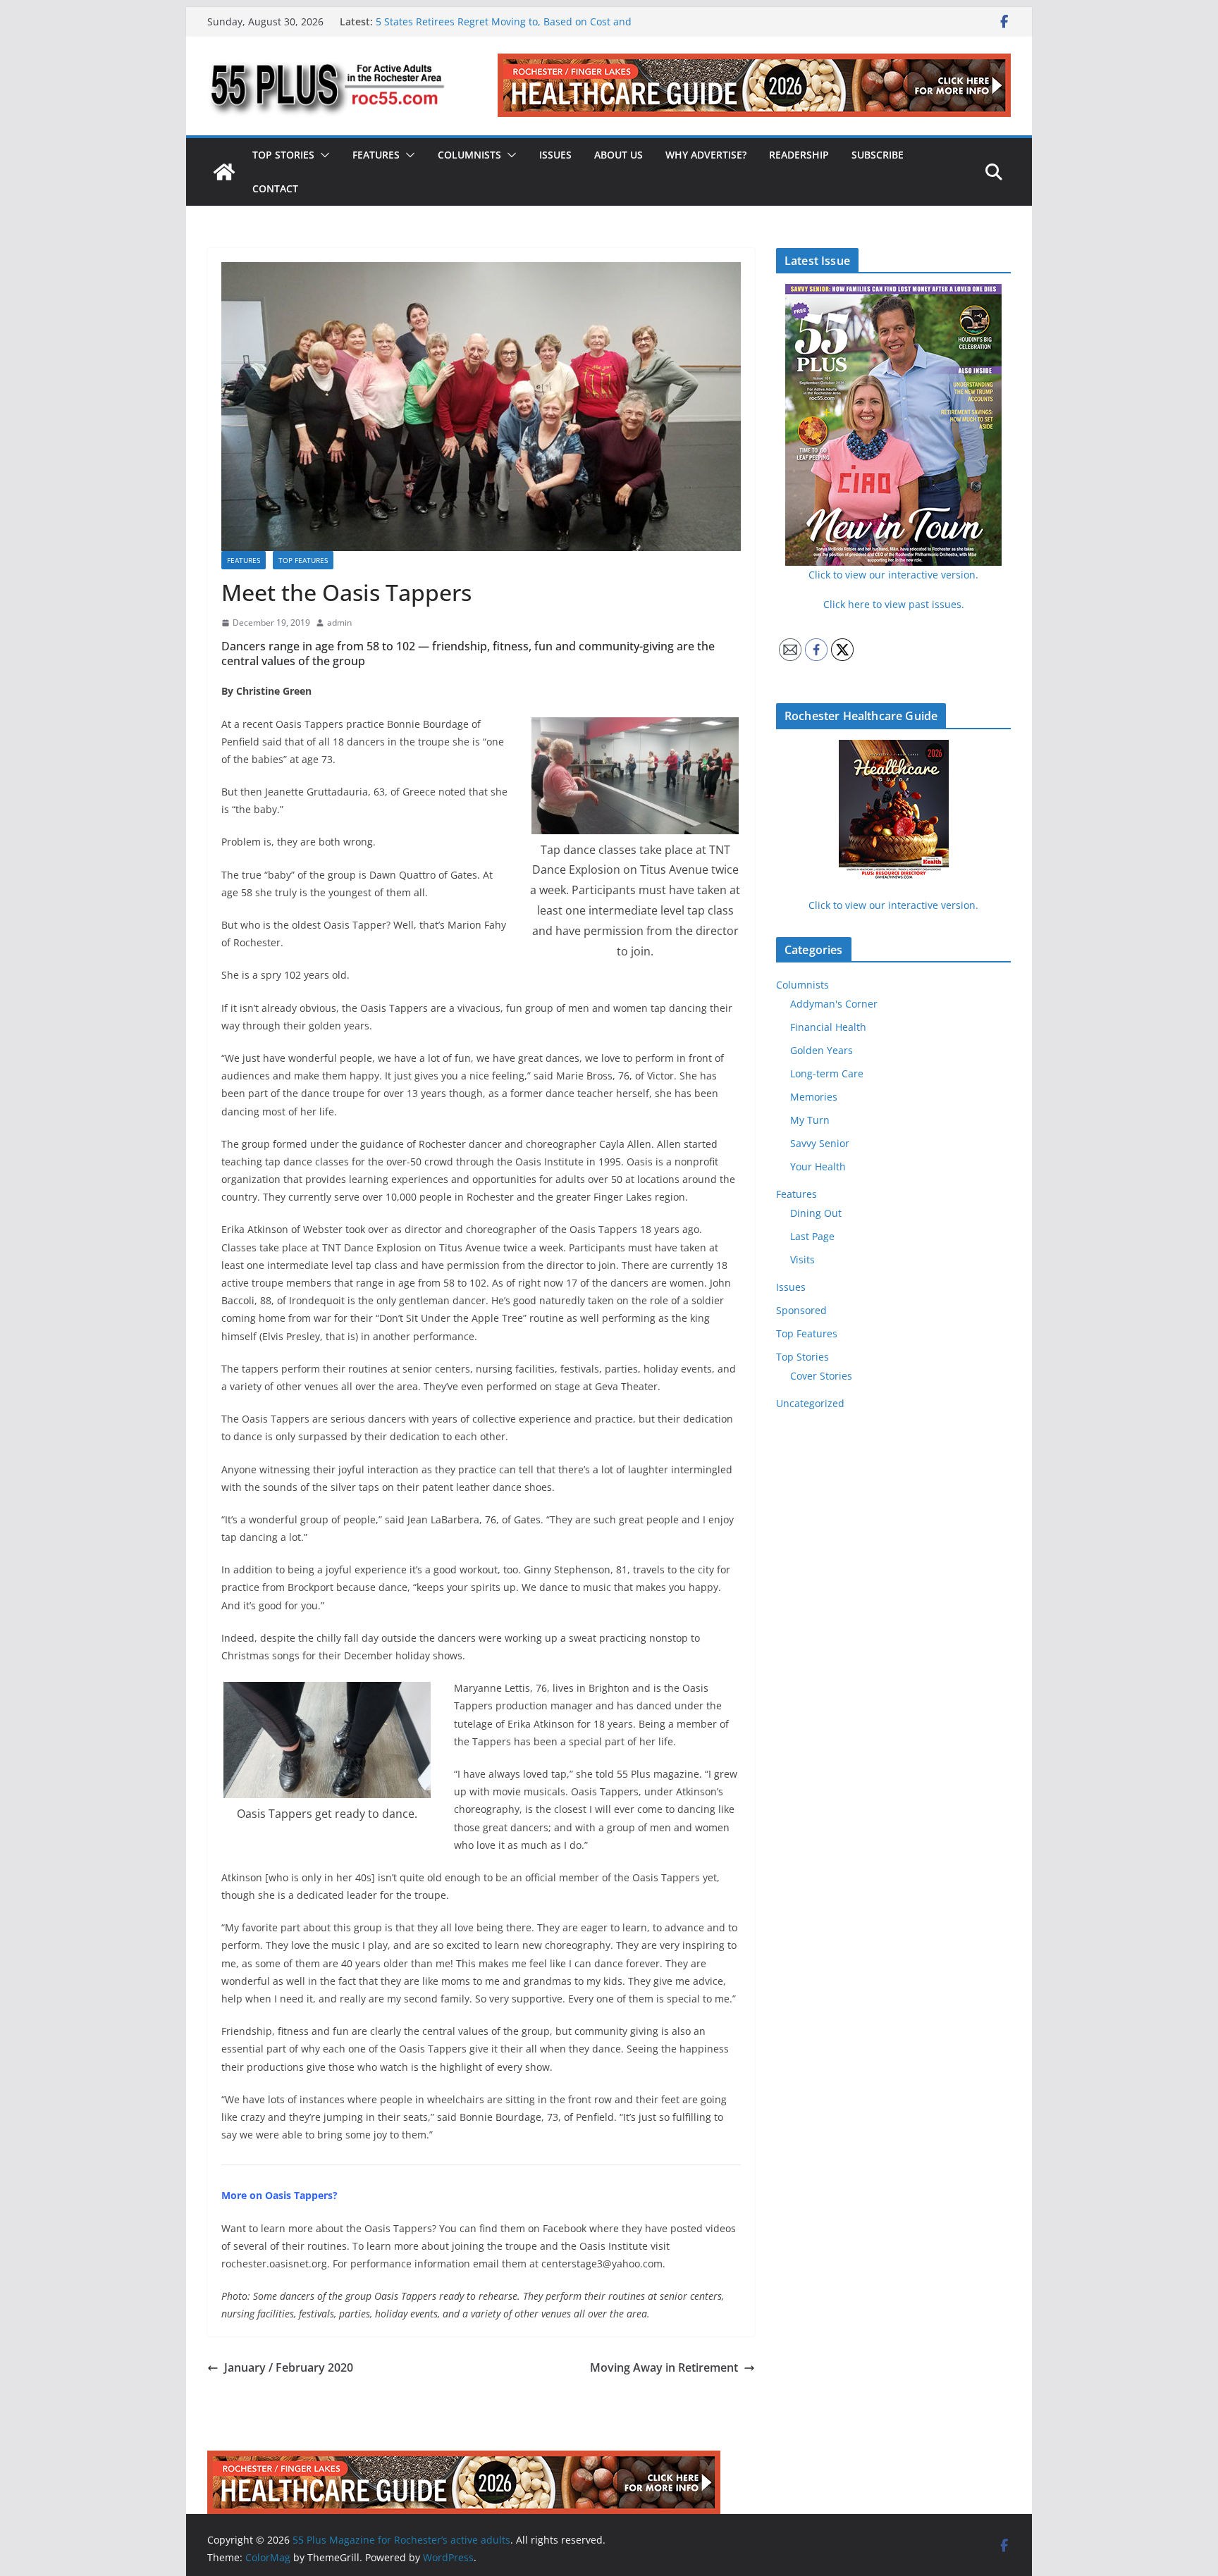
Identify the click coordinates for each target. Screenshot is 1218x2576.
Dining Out (816, 1213)
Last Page (812, 1236)
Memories (814, 1097)
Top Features (303, 560)
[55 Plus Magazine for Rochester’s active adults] (224, 172)
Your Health (818, 1166)
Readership (799, 155)
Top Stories (283, 155)
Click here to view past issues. (894, 604)
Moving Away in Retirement (664, 2367)
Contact (275, 188)
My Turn (810, 1120)
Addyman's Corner (834, 1004)
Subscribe (878, 155)
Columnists (469, 155)
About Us (619, 155)
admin (339, 623)
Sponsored (801, 1310)
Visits (802, 1259)
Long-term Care (827, 1073)
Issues (555, 155)
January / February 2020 (289, 2367)
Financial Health (828, 1027)
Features (376, 155)
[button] (322, 155)
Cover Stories (821, 1376)
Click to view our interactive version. (893, 905)
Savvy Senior (820, 1143)
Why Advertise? (706, 155)
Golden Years (822, 1050)
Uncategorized (810, 1403)
